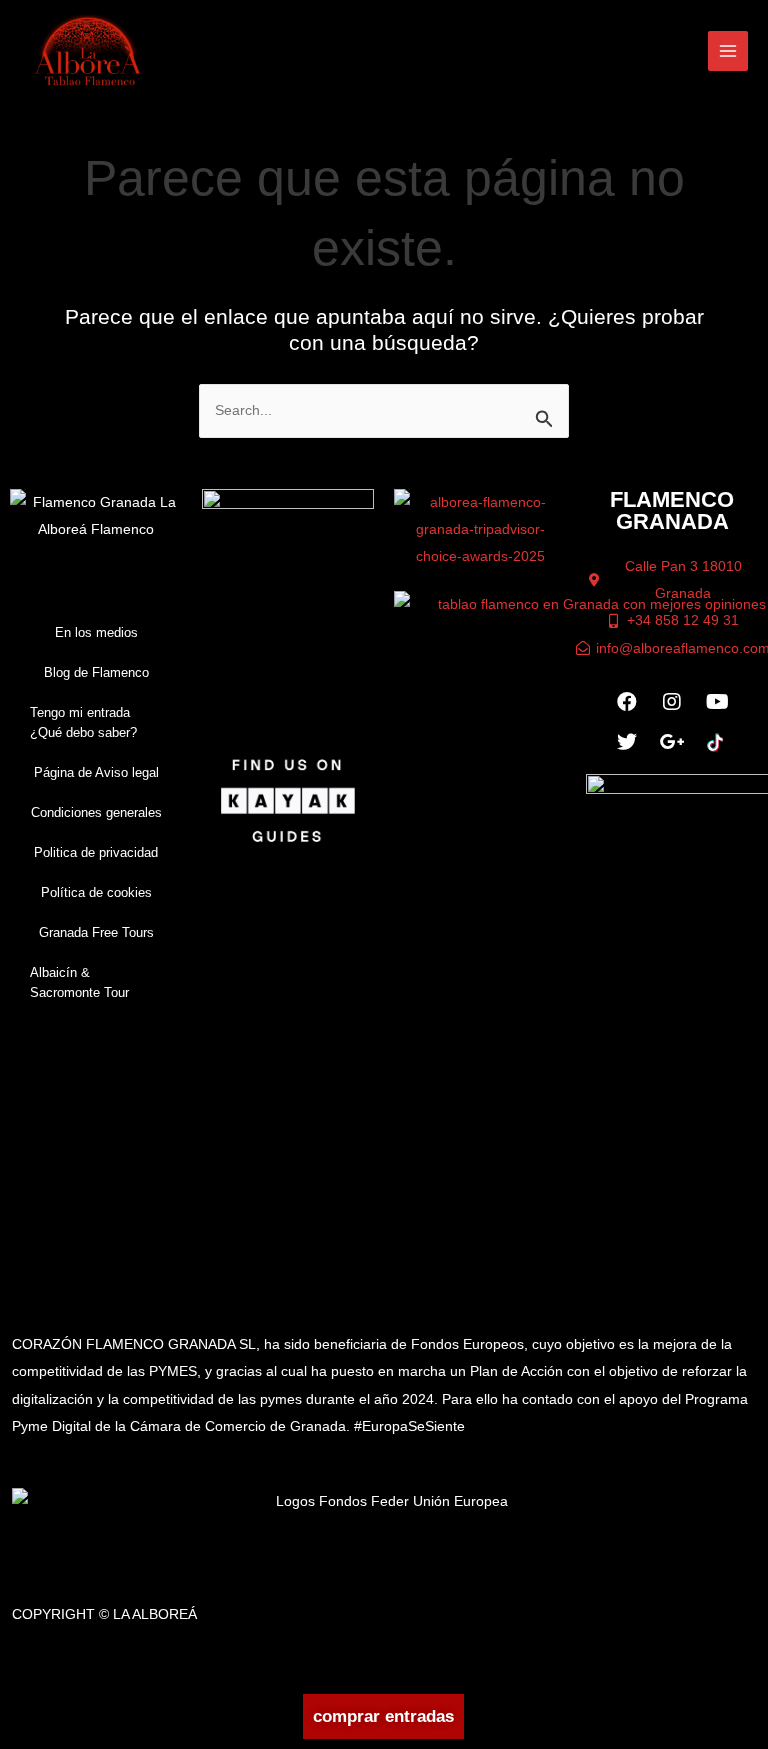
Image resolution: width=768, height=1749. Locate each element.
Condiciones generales (96, 812)
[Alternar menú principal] (728, 51)
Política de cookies (96, 892)
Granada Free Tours (96, 932)
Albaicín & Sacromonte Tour (79, 982)
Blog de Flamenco (96, 672)
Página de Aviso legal (96, 772)
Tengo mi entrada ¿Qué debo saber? (83, 722)
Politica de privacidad (96, 852)
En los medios (96, 632)
